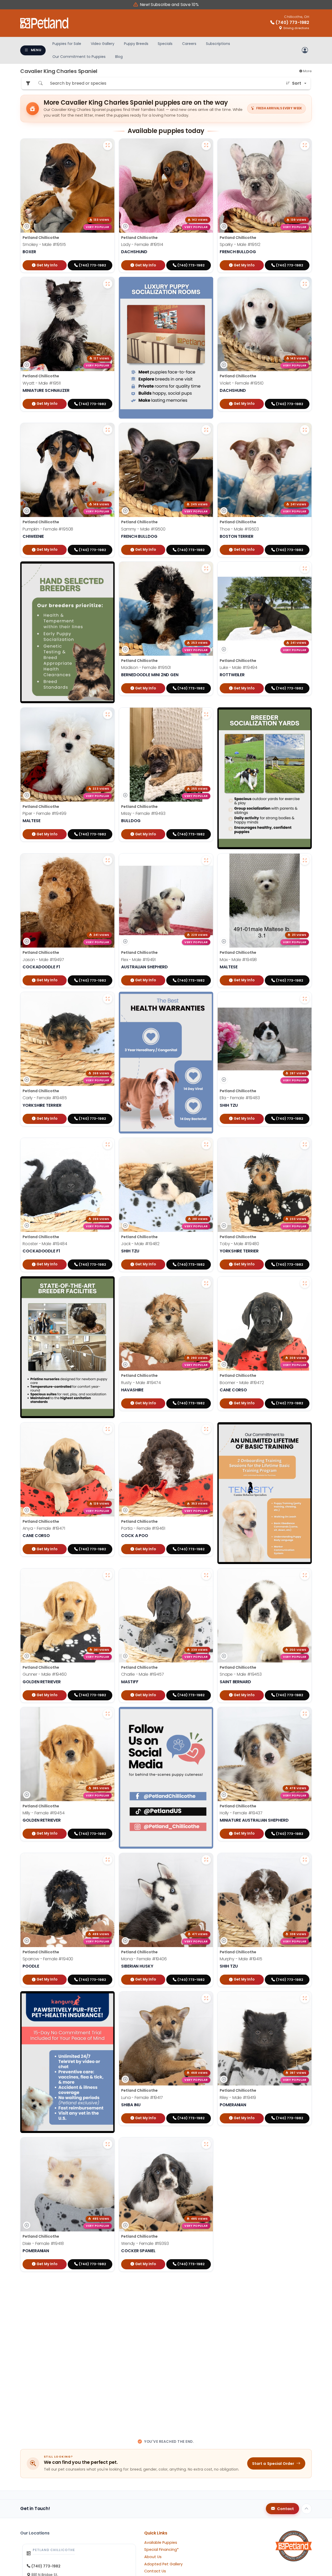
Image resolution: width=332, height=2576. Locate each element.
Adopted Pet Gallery (163, 2564)
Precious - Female (48, 2389)
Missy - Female (143, 813)
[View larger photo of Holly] (305, 1714)
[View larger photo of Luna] (206, 1998)
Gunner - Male (45, 1674)
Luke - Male (238, 668)
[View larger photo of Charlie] (206, 1575)
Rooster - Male (45, 1244)
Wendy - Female (145, 2243)
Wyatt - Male (42, 383)
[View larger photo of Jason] (108, 860)
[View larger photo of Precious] (108, 2290)
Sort (297, 83)
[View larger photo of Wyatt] (108, 284)
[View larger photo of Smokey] (108, 145)
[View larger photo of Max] (305, 860)
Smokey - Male (44, 244)
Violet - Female (242, 383)
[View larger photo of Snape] (305, 1575)
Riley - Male (238, 2098)
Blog (119, 57)
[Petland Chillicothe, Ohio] (45, 23)
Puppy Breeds (136, 44)
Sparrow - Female (48, 1959)
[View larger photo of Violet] (305, 284)
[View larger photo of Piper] (108, 714)
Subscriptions (218, 44)
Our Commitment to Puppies (79, 57)
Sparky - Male (240, 244)
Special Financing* (161, 2550)
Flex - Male (138, 959)
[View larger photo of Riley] (305, 1998)
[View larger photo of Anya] (108, 1429)
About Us (153, 2557)
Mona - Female (144, 1959)
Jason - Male (43, 959)
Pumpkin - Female (48, 529)
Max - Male (238, 959)
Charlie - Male (143, 1674)
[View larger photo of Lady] (206, 145)
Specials (165, 44)
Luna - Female (142, 2098)
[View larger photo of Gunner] (108, 1575)
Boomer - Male (242, 1382)
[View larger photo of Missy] (206, 714)
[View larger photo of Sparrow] (108, 1860)
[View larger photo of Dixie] (108, 2144)
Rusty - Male (141, 1382)
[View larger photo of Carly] (108, 999)
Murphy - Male (241, 1959)
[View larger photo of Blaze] (206, 2290)
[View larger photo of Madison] (206, 568)
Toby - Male (239, 1244)
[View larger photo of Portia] (206, 1429)
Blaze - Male (141, 2389)
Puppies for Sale (67, 44)
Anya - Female (44, 1528)
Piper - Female (44, 813)
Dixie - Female (43, 2243)
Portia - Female (143, 1528)
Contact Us (155, 2571)
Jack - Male (140, 1244)
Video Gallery (103, 44)
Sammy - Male (143, 529)
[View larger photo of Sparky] (305, 145)
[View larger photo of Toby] (305, 1145)
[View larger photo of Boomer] (305, 1283)
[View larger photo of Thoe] (305, 430)
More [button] (307, 71)
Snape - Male (241, 1674)
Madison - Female (146, 668)
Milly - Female (44, 1813)
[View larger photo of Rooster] (108, 1145)
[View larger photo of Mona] (206, 1860)
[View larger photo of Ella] (305, 999)
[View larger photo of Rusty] (206, 1283)
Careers (189, 44)
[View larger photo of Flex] (206, 860)
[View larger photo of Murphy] (305, 1860)
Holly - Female (241, 1813)
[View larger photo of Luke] (305, 568)
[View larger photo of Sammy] (206, 430)
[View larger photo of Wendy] (206, 2144)
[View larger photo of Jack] (206, 1145)
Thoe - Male (239, 529)
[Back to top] (307, 2509)
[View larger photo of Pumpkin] (108, 430)
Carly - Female (45, 1098)
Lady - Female (142, 244)
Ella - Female (240, 1098)
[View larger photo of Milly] (108, 1714)
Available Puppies (161, 2543)
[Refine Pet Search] (28, 83)
